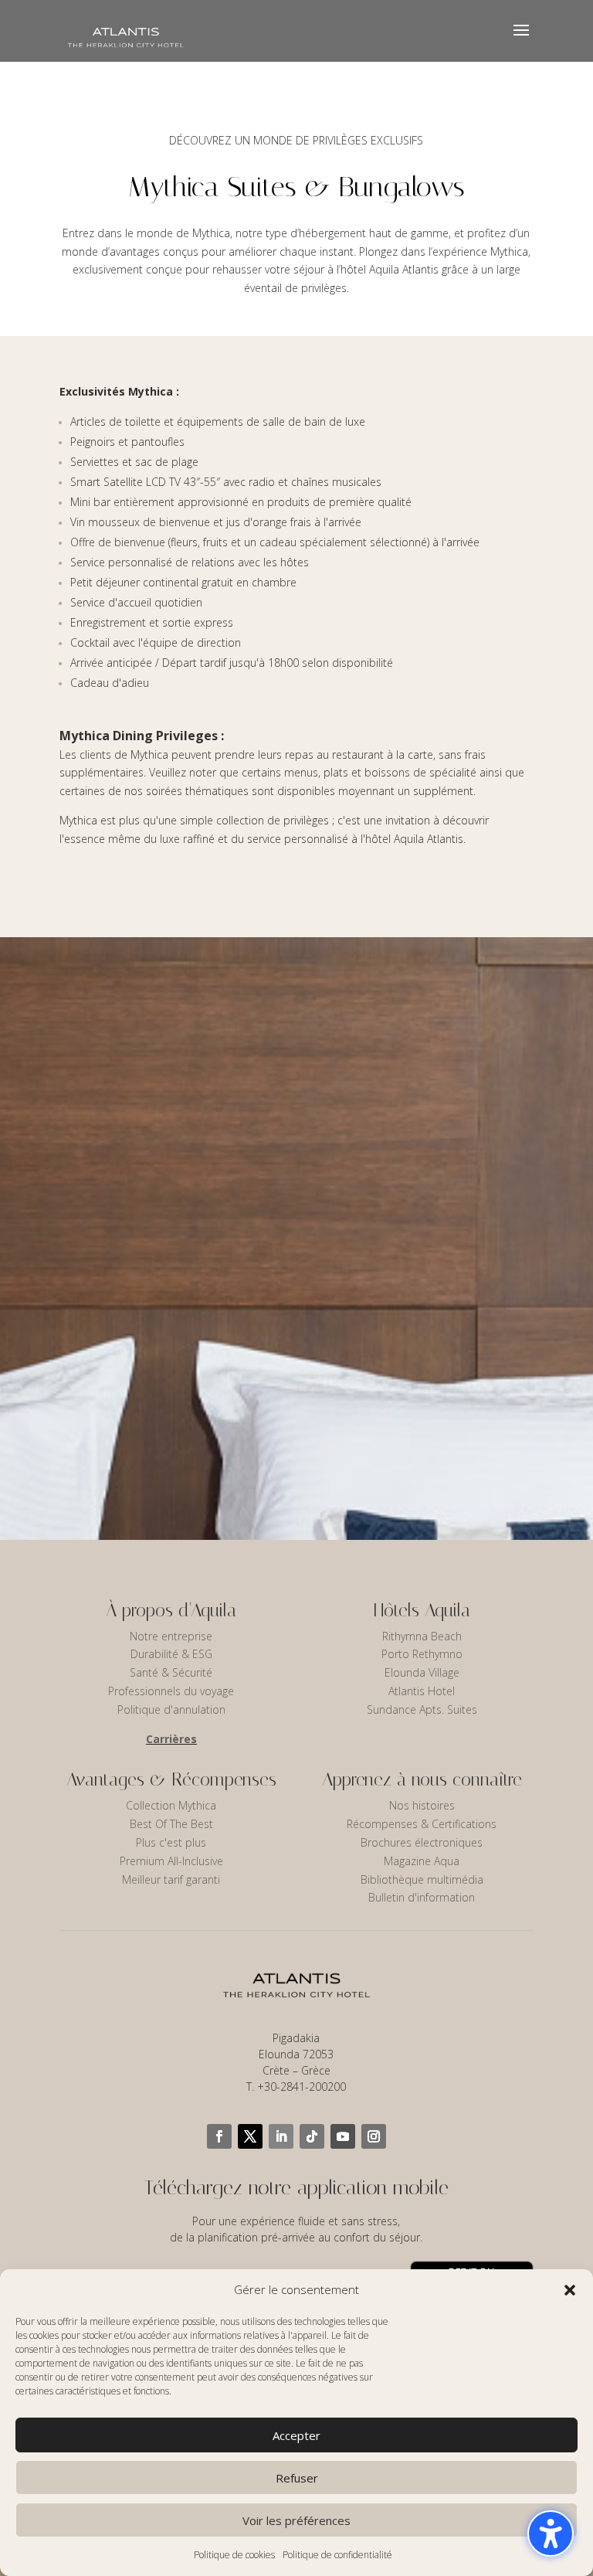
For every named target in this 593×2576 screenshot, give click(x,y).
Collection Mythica (171, 1805)
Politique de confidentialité (337, 2555)
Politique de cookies (234, 2555)
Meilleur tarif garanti (171, 1879)
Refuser (297, 2478)
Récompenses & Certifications (422, 1824)
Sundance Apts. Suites (422, 1709)
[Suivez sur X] (250, 2136)
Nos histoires (422, 1805)
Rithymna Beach (422, 1636)
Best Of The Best (171, 1824)
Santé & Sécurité (171, 1672)
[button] (570, 2290)
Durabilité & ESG (171, 1654)
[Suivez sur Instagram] (374, 2136)
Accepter (296, 2435)
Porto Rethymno (422, 1654)
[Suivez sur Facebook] (219, 2136)
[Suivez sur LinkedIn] (281, 2136)
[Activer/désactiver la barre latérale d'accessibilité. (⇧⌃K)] (551, 2534)
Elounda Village (422, 1672)
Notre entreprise (171, 1636)
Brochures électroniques (422, 1842)
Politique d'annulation (171, 1709)
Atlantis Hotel (422, 1691)
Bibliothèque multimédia (422, 1879)
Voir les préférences (296, 2520)
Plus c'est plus (171, 1842)
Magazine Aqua (422, 1861)
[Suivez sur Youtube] (343, 2136)
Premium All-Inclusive (171, 1861)
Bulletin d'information (422, 1897)
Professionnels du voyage (171, 1691)
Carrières (171, 1739)
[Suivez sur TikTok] (312, 2136)
